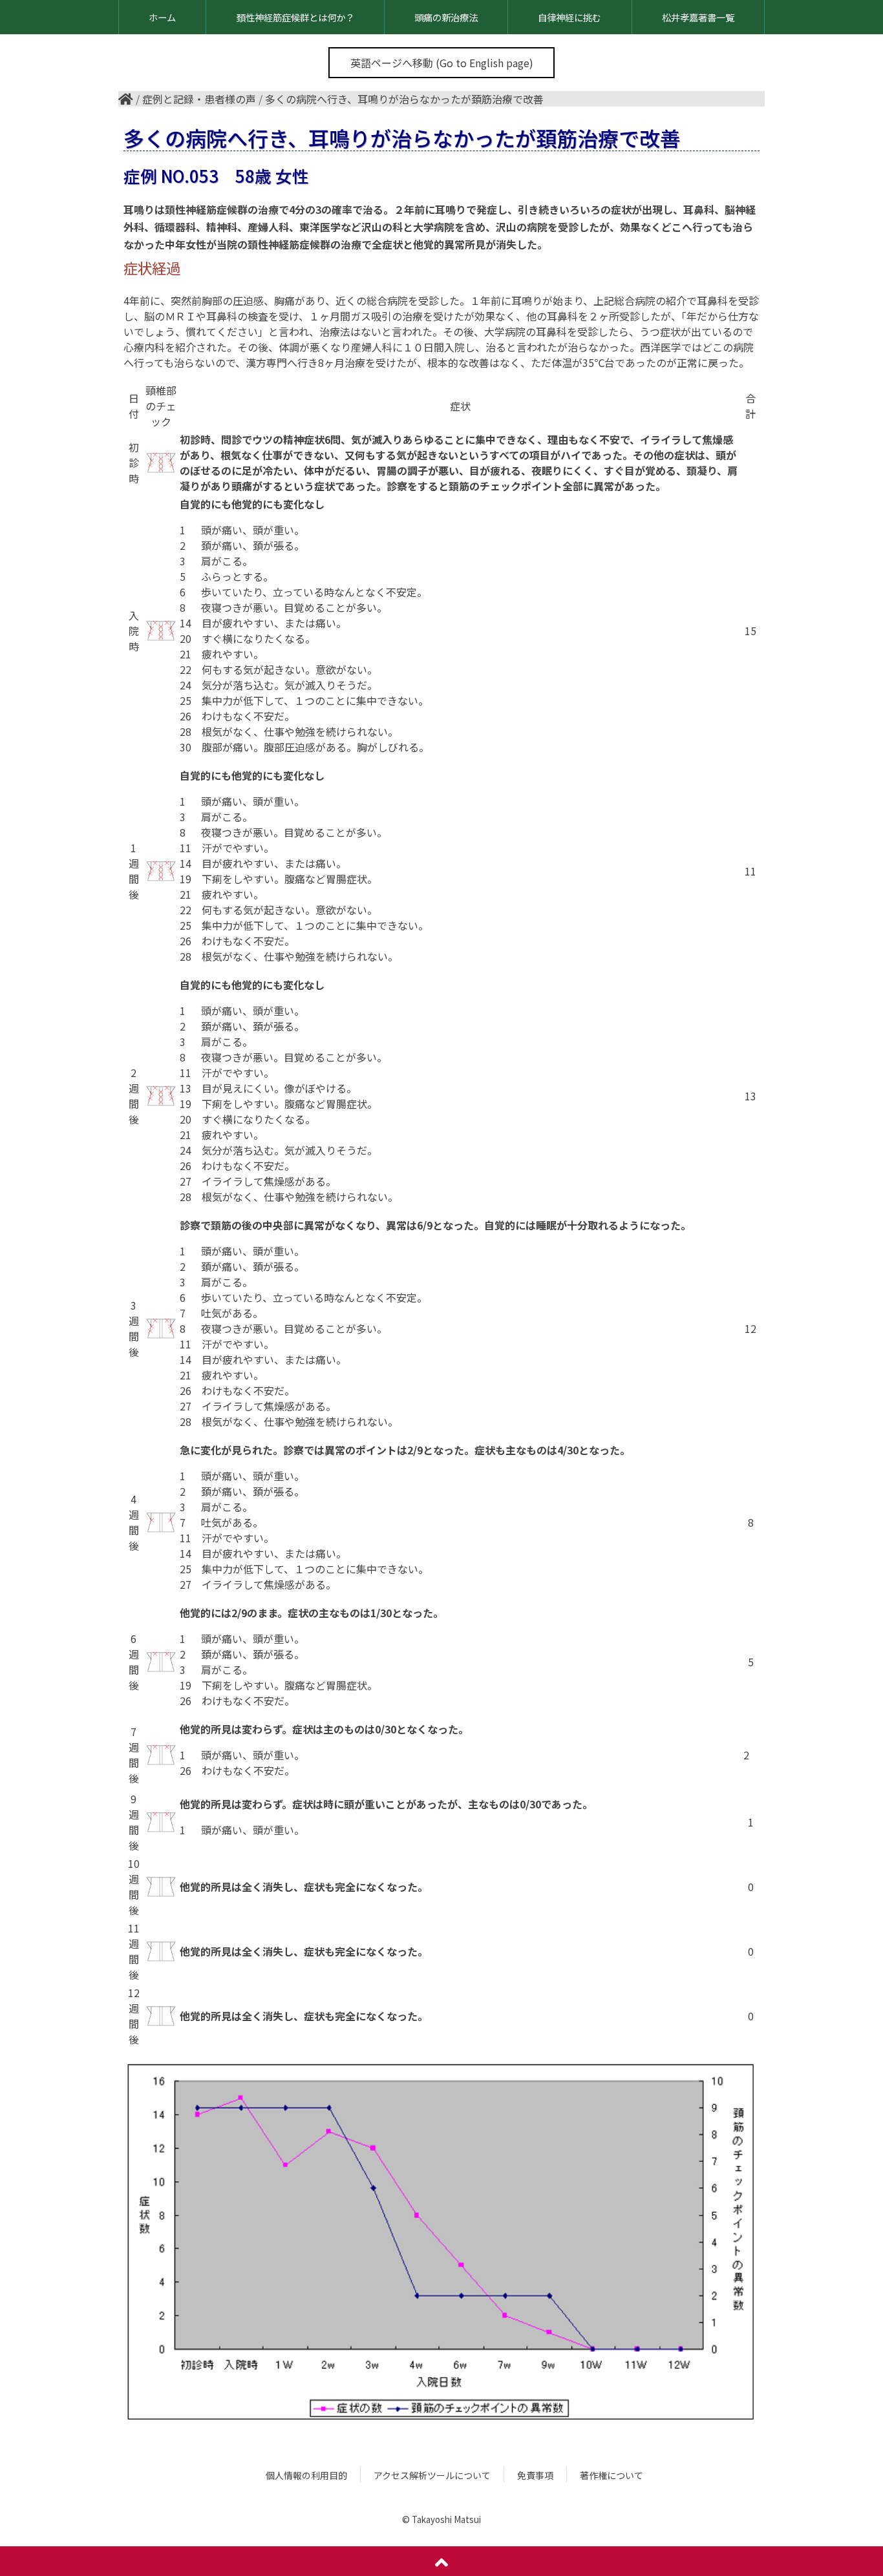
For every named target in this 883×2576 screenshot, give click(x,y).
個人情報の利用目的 (306, 2475)
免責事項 (535, 2475)
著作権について (612, 2475)
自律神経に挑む (569, 17)
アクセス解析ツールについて (432, 2475)
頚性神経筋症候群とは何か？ (295, 17)
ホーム (162, 17)
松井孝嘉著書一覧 (698, 17)
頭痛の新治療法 (446, 17)
